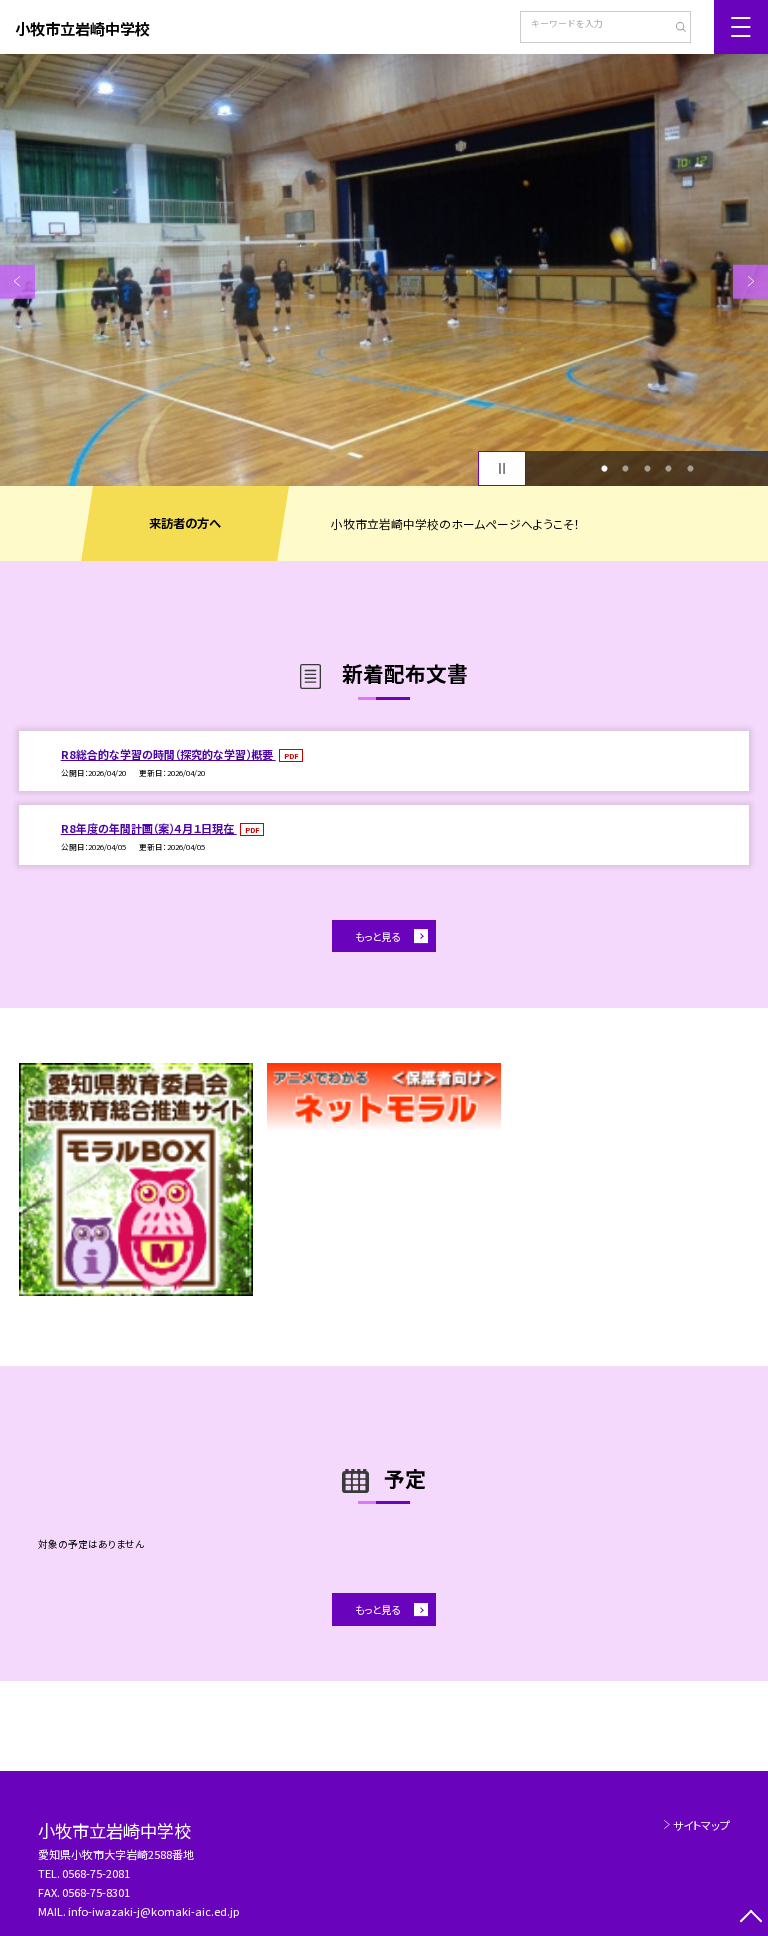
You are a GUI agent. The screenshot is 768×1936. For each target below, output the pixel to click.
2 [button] (626, 469)
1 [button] (604, 469)
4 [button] (669, 469)
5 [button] (690, 469)
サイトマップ (701, 1825)
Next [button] (750, 281)
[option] (384, 270)
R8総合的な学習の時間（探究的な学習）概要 (168, 754)
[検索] (673, 29)
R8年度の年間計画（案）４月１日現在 (149, 828)
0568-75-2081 (96, 1873)
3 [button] (647, 469)
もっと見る (377, 936)
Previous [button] (17, 281)
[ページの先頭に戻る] (750, 1918)
